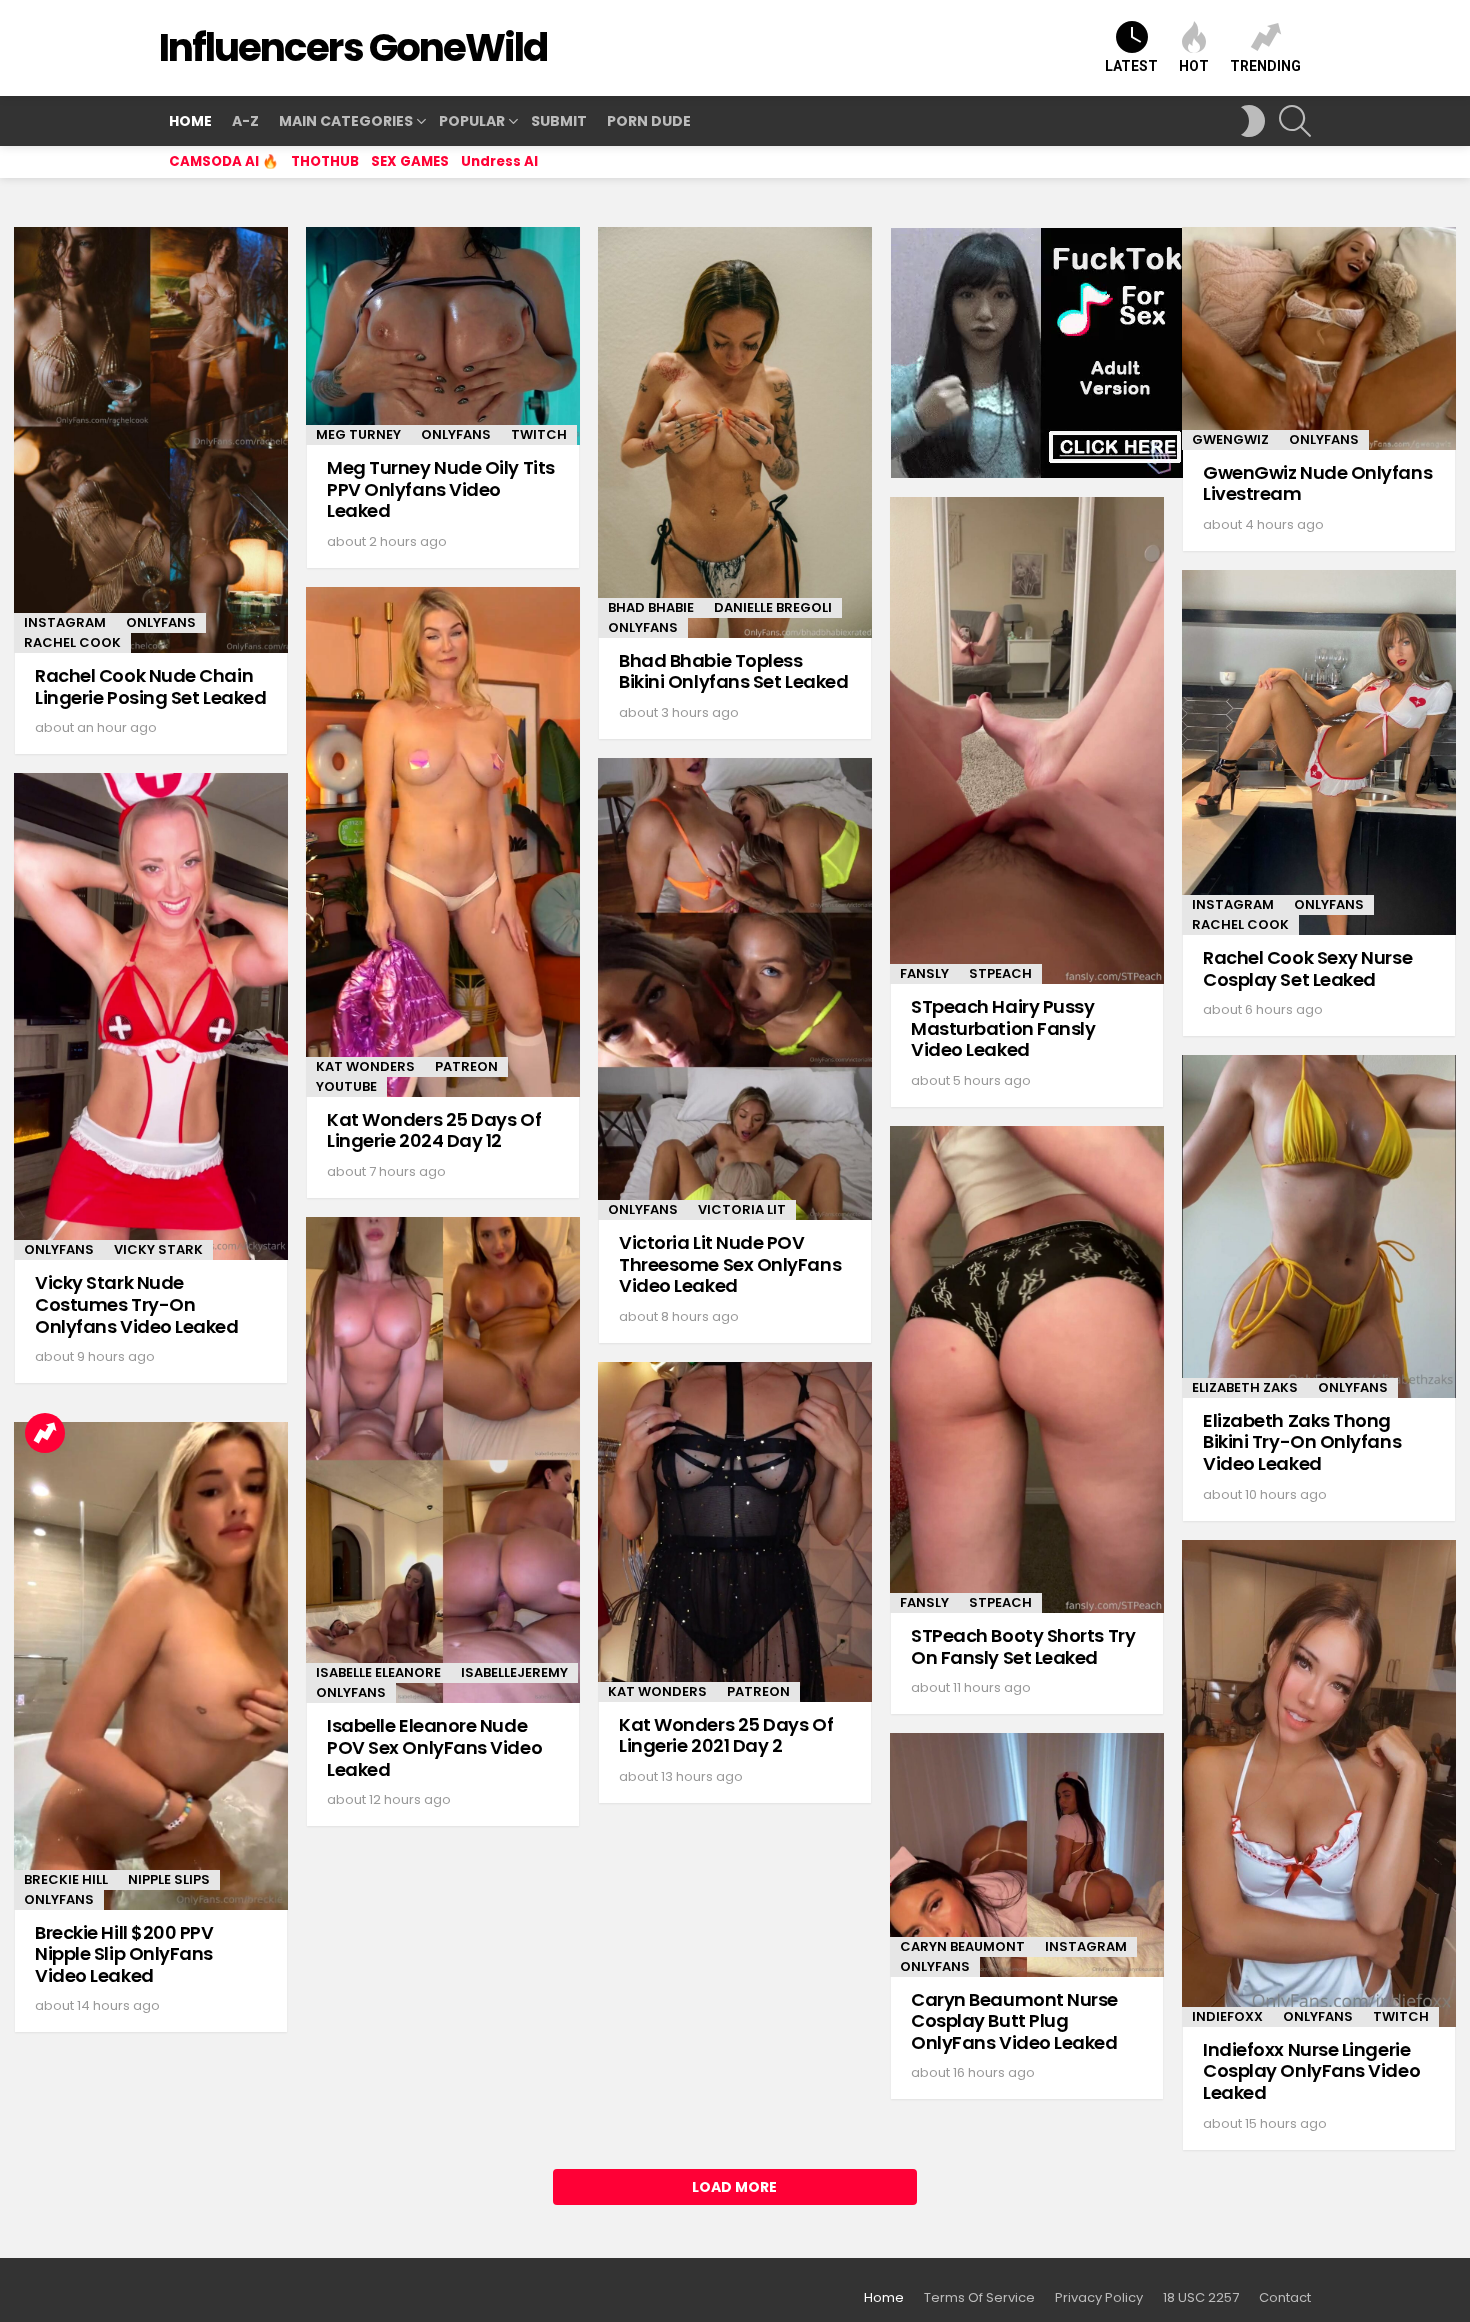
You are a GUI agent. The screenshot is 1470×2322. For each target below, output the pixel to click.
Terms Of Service (979, 2298)
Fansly (924, 973)
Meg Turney (358, 434)
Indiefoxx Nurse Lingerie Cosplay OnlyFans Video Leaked (1311, 2071)
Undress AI (499, 161)
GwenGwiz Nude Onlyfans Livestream (1317, 483)
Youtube (346, 1086)
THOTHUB (325, 161)
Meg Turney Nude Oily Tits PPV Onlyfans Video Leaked (441, 489)
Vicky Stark (158, 1249)
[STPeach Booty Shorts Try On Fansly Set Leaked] (1027, 1369)
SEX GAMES (410, 161)
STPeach (1000, 973)
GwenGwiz (1230, 439)
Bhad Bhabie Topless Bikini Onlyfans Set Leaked (733, 671)
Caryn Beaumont (962, 1946)
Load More (734, 2187)
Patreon (466, 1066)
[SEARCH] (1295, 121)
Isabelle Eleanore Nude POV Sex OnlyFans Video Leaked (434, 1747)
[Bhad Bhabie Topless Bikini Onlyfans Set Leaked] (735, 432)
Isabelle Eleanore (378, 1672)
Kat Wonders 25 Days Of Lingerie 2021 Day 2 (726, 1735)
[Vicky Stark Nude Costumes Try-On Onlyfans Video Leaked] (151, 1016)
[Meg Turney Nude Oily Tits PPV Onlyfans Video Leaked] (443, 336)
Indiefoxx (1227, 2016)
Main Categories (346, 121)
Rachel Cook (72, 642)
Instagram (65, 622)
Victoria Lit (742, 1209)
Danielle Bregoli (773, 607)
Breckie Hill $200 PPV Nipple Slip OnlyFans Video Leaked (124, 1954)
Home (190, 121)
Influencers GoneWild (353, 47)
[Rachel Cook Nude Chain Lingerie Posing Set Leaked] (151, 440)
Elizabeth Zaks (1245, 1387)
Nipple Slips (169, 1879)
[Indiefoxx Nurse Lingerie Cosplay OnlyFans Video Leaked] (1319, 1783)
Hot (1194, 66)
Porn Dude (649, 121)
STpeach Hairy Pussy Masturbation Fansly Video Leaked (1003, 1028)
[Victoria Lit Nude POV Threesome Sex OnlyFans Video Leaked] (735, 989)
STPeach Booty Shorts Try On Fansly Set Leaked (1023, 1646)
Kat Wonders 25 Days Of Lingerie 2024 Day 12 (434, 1130)
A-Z (245, 121)
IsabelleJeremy (514, 1672)
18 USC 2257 (1201, 2298)
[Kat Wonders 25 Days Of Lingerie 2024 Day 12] (443, 842)
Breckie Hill (66, 1879)
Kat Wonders (365, 1066)
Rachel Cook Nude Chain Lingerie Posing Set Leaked (150, 686)
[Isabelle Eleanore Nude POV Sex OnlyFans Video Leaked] (443, 1460)
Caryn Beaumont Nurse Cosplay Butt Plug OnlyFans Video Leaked (1014, 2021)
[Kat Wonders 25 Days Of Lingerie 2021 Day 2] (735, 1532)
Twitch (539, 434)
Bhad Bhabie (651, 607)
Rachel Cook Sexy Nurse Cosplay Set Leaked (1307, 968)
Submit (559, 121)
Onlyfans (161, 622)
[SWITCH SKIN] (1253, 121)
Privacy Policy (1099, 2298)
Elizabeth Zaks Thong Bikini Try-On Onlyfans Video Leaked (1302, 1442)
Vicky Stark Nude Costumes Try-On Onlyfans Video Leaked (137, 1304)
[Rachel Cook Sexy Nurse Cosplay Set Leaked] (1319, 752)
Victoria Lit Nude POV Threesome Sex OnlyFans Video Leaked (730, 1264)
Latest (1131, 66)
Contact (1285, 2298)
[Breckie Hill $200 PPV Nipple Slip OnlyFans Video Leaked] (151, 1666)
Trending (1265, 66)
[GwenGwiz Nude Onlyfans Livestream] (1319, 338)
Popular (472, 121)
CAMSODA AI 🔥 (224, 161)
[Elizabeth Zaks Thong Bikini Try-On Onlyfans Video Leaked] (1319, 1226)
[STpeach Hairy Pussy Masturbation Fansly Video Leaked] (1027, 740)
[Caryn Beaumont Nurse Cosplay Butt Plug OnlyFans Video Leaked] (1027, 1855)
